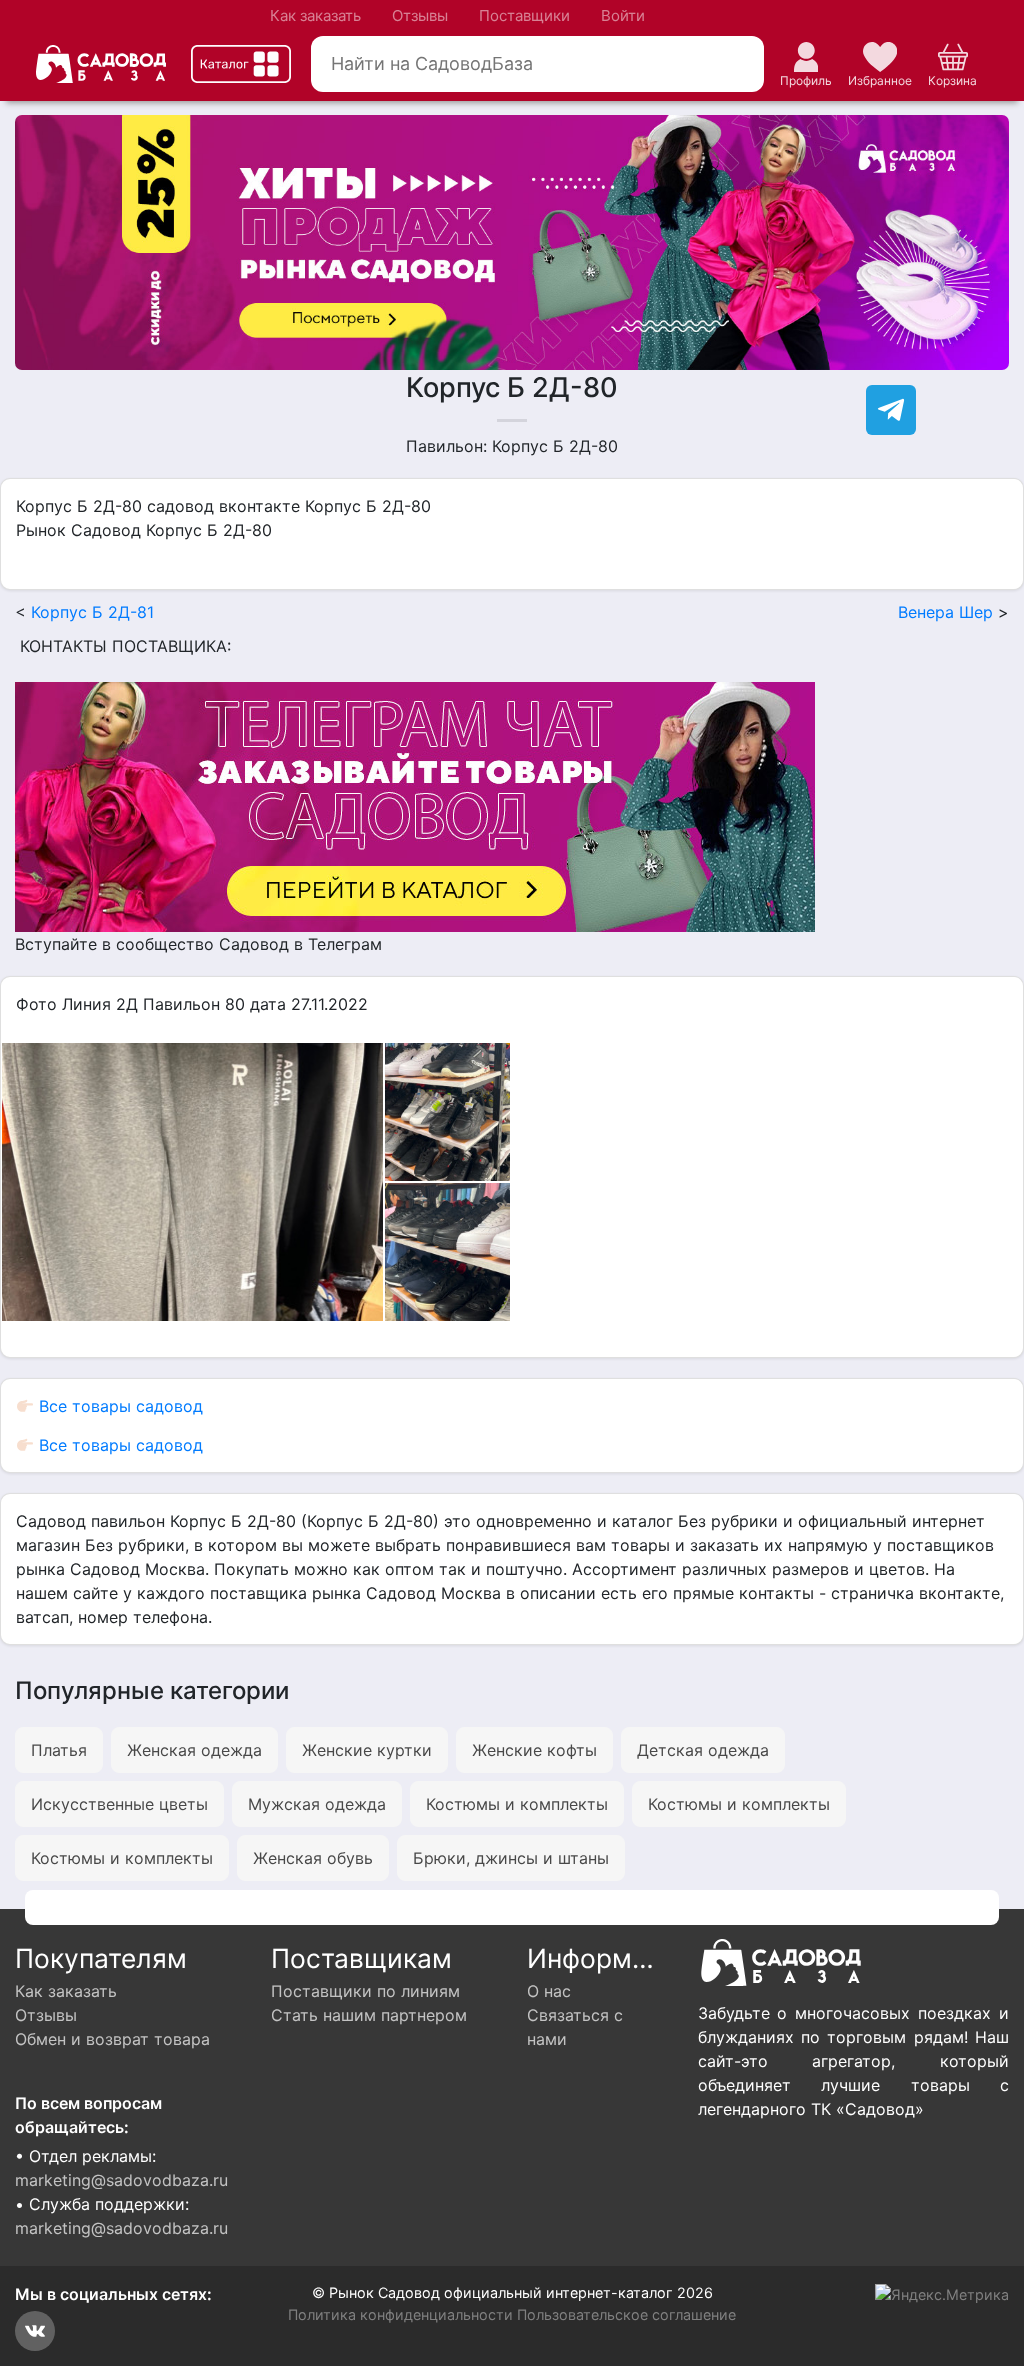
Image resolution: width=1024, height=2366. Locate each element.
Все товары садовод (118, 1406)
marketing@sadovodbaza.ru (121, 2180)
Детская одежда (703, 1750)
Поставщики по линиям (365, 1991)
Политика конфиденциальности (400, 2314)
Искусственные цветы (119, 1804)
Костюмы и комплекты (517, 1804)
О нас (549, 1991)
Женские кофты (534, 1750)
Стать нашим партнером (369, 2015)
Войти (623, 15)
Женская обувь (313, 1858)
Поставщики (524, 15)
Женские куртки (367, 1750)
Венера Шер (945, 612)
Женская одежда (194, 1750)
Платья (59, 1750)
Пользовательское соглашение (626, 2314)
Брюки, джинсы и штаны (511, 1858)
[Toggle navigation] (241, 64)
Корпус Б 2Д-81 (92, 612)
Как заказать (315, 15)
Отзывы (420, 15)
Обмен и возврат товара (112, 2039)
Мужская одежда (317, 1804)
